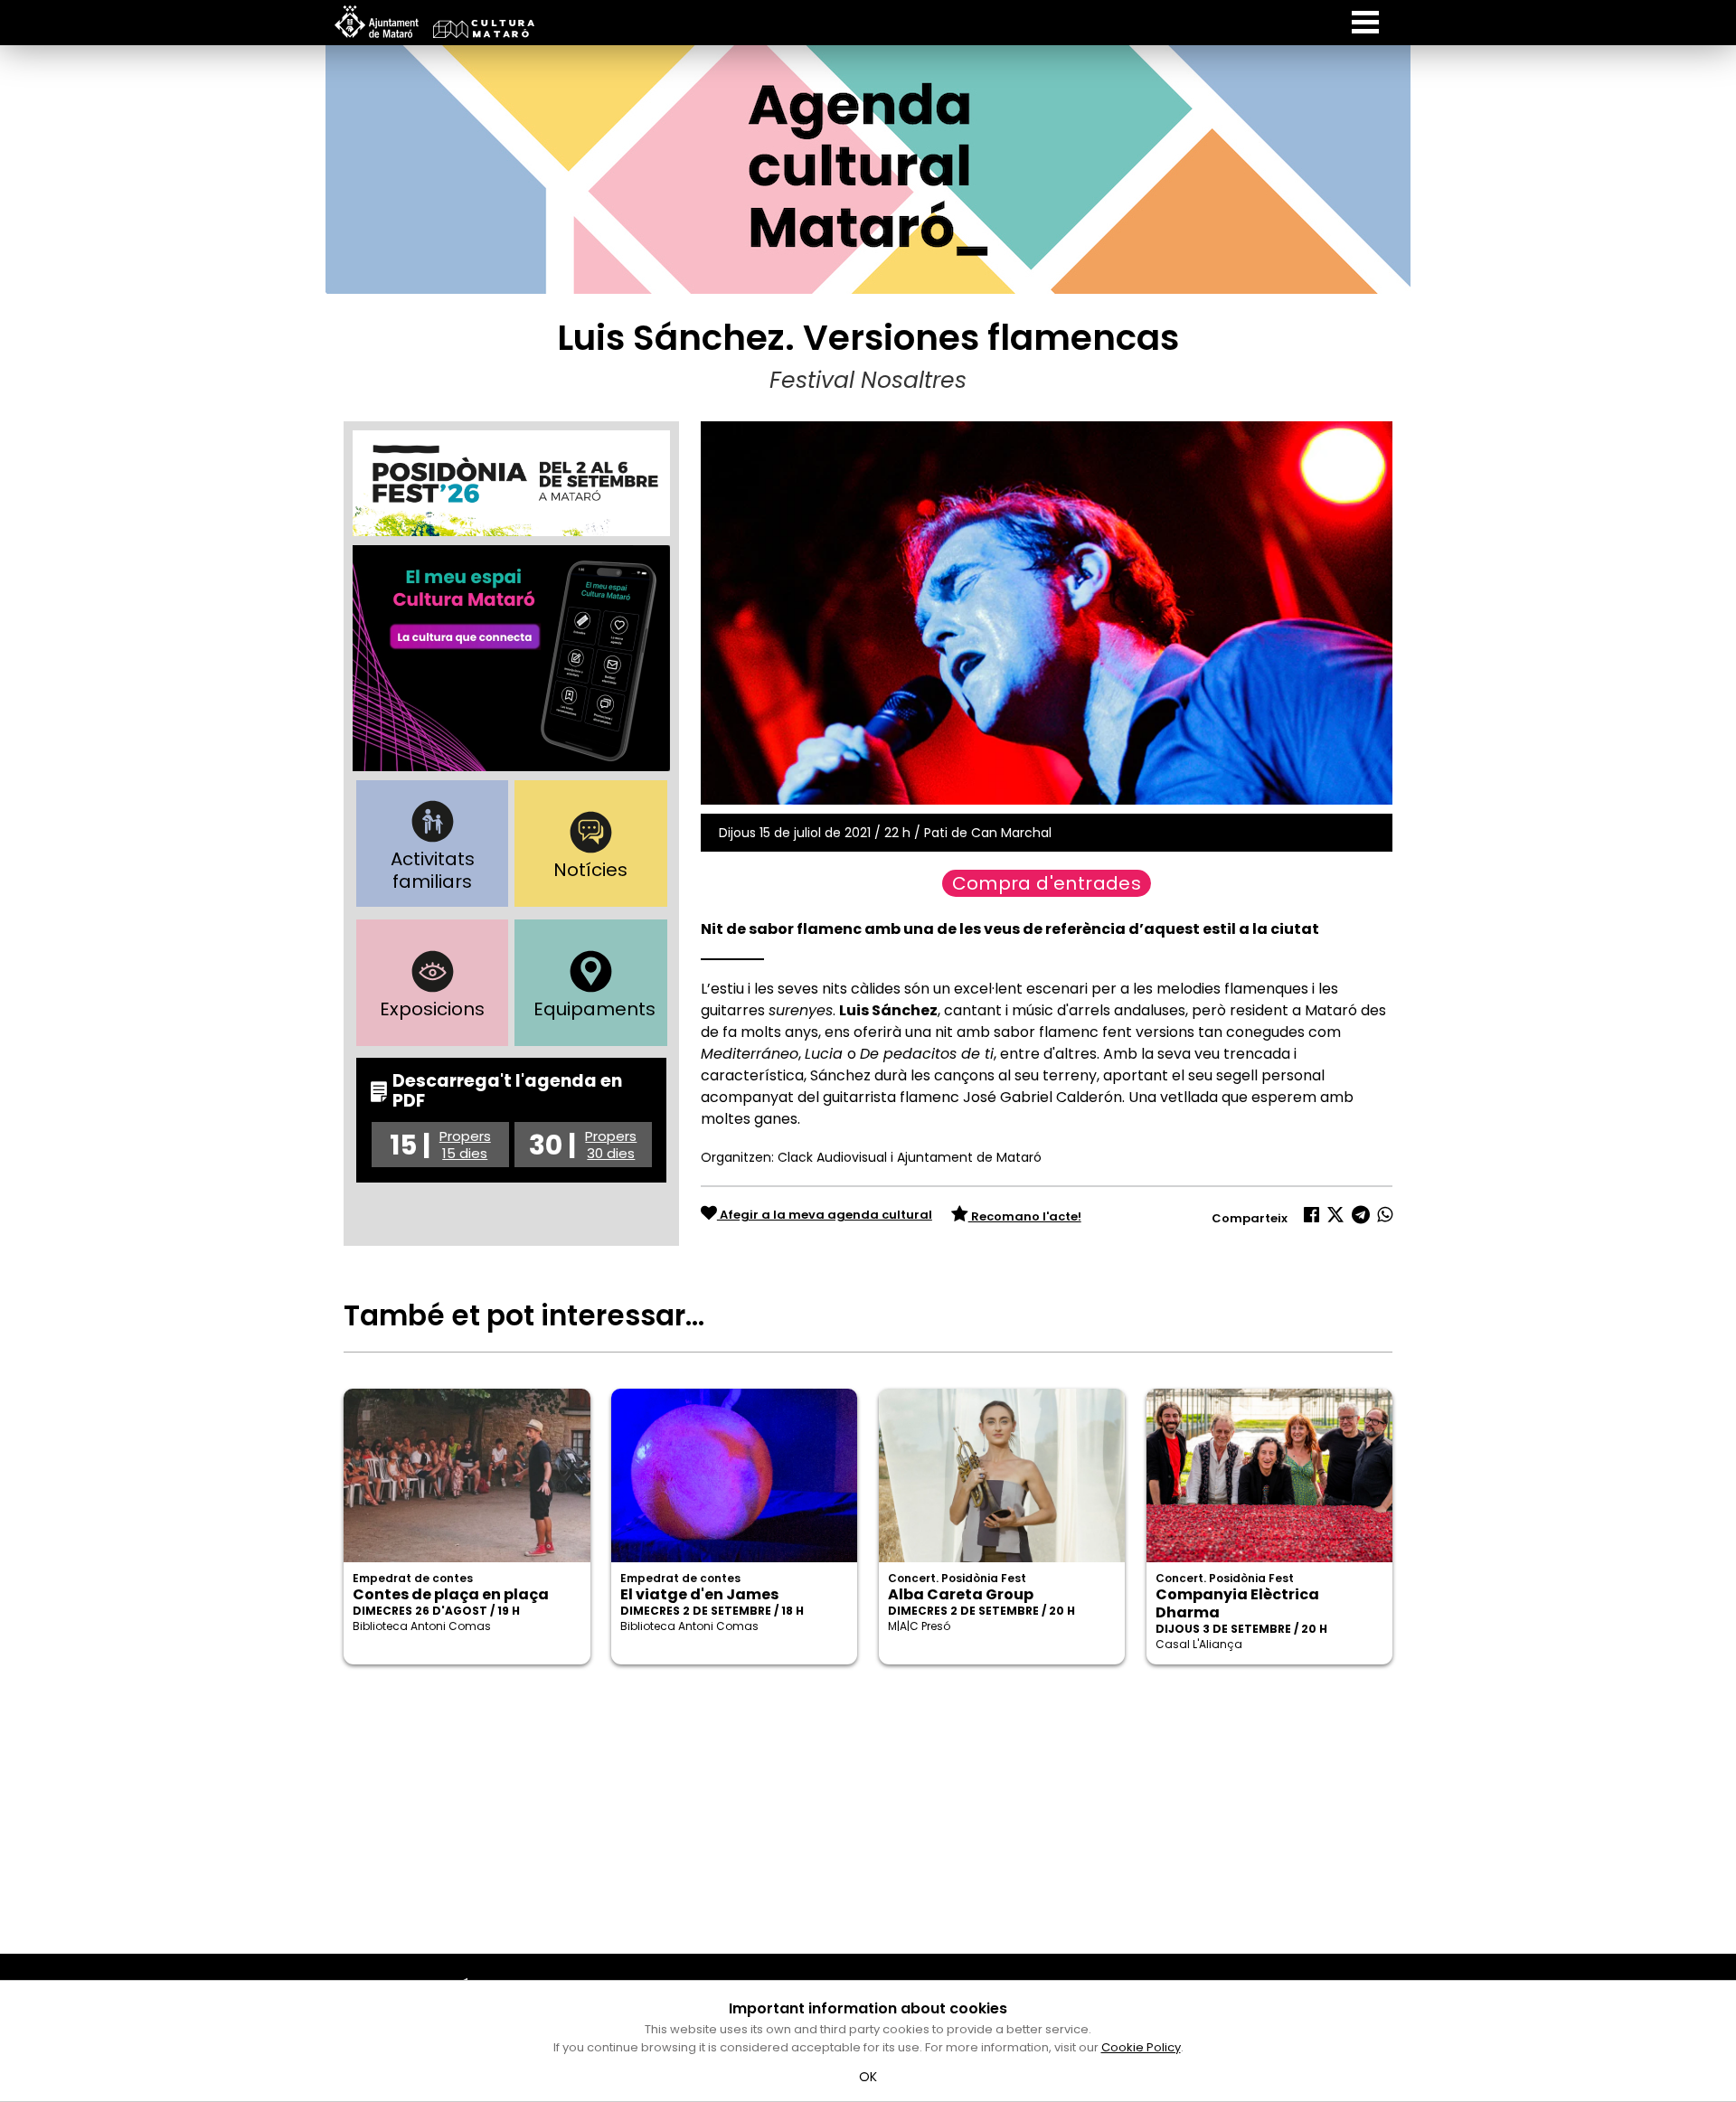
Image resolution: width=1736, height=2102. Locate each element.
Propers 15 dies (465, 1145)
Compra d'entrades (1047, 883)
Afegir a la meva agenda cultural (825, 1215)
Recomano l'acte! (1025, 1216)
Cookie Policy (1141, 2047)
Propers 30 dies (611, 1145)
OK (868, 2077)
